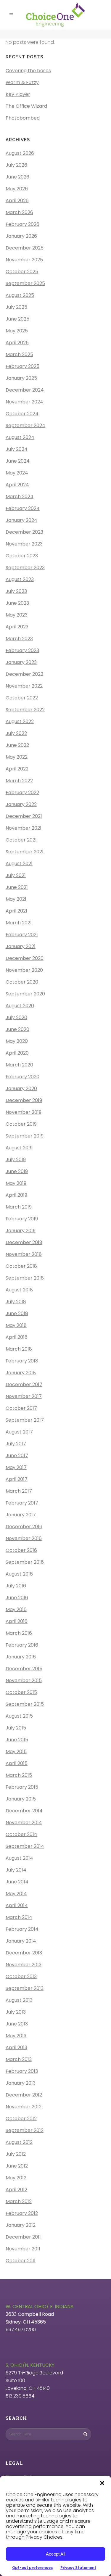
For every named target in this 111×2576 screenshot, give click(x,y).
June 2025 (17, 319)
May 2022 (17, 757)
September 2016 (25, 1562)
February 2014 (22, 1929)
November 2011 (23, 2249)
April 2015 (17, 1763)
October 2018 (21, 1266)
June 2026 (17, 177)
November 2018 (24, 1254)
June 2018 (17, 1313)
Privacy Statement (78, 2568)
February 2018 (22, 1361)
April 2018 (17, 1337)
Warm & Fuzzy (22, 82)
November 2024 (24, 402)
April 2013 (16, 2048)
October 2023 (22, 556)
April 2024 (17, 485)
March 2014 (19, 1917)
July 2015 (16, 1728)
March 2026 (19, 212)
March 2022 (19, 781)
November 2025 (24, 260)
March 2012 (19, 2201)
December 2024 (25, 390)
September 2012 (25, 2130)
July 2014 (16, 1870)
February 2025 (22, 366)
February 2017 (22, 1503)
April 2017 (17, 1479)
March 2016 (19, 1633)
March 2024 (20, 497)
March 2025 (19, 354)
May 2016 (16, 1609)
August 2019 (19, 1148)
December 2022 (24, 674)
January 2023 (21, 662)
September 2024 (25, 425)
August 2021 (19, 864)
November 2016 (24, 1538)
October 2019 (21, 1124)
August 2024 (20, 437)
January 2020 (21, 1089)
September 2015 (25, 1704)
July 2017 (16, 1444)
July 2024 (17, 449)
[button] (102, 2483)
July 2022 (16, 733)
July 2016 (16, 1586)
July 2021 (16, 875)
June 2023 (17, 603)
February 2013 (22, 2071)
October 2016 (21, 1550)
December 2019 (24, 1100)
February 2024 (23, 508)
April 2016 (17, 1621)
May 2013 (16, 2036)
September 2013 (25, 1988)
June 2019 (17, 1171)
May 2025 (17, 331)
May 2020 (17, 1041)
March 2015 (19, 1775)
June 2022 (17, 745)
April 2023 (17, 627)
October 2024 (22, 414)
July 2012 (16, 2154)
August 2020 (20, 1006)
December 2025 (25, 248)
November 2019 (24, 1112)
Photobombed (23, 118)
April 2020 (17, 1053)
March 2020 (19, 1065)
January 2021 (21, 946)
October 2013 (21, 1976)
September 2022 (25, 710)
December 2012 (24, 2095)
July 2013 (16, 2012)
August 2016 (19, 1574)
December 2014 (24, 1811)
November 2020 (24, 970)
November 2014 (24, 1823)
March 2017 (19, 1491)
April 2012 (16, 2190)
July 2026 (16, 165)
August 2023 (20, 579)
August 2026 (20, 153)
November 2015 (24, 1680)
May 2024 (17, 473)
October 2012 (21, 2119)
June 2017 (17, 1456)
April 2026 (17, 201)
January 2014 (21, 1941)
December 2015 (24, 1669)
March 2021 (19, 923)
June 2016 (17, 1598)
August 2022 (20, 721)
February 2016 (22, 1645)
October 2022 (22, 698)
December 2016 (24, 1527)
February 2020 (22, 1077)
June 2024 (18, 461)
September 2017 (25, 1420)
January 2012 (21, 2225)
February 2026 (22, 224)
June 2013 (17, 2024)
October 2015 (21, 1692)
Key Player (18, 94)
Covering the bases (28, 71)
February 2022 (22, 793)
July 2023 (16, 591)
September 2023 (25, 568)
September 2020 (25, 994)
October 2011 (21, 2261)
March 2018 (19, 1349)
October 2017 (21, 1408)
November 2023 (24, 544)
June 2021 (17, 887)
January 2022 (21, 804)
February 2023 (22, 650)
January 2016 (21, 1657)
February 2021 (22, 935)
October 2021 (21, 840)
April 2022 (17, 769)
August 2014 (19, 1858)
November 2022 (24, 686)
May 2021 (16, 899)
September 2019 (25, 1136)
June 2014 (17, 1882)
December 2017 (24, 1384)
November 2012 (24, 2107)
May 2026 (17, 189)
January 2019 (21, 1231)
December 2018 (24, 1242)
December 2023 (24, 532)
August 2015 (19, 1716)
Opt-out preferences (32, 2568)
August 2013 (19, 2000)
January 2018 (21, 1373)
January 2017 (21, 1515)
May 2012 (16, 2178)
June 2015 (17, 1740)
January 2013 (21, 2083)
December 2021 (24, 816)
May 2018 (16, 1325)
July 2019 (16, 1160)
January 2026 (21, 236)
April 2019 (16, 1195)
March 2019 (19, 1207)
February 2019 (22, 1219)
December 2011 (23, 2237)
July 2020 (16, 1017)
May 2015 (16, 1752)
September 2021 (25, 852)
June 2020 (17, 1029)
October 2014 (21, 1834)
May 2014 (16, 1894)
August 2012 (19, 2142)
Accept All (55, 2554)
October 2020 (22, 982)
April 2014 (17, 1905)
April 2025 (17, 343)
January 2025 (21, 378)
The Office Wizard (26, 106)
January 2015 (21, 1799)
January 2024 (21, 520)
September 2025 (25, 283)
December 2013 (24, 1953)
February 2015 (22, 1787)
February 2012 (22, 2213)
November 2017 (24, 1396)
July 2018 (16, 1302)
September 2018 (25, 1278)
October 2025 (22, 272)
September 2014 (25, 1846)
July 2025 (16, 307)
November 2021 (24, 828)
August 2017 (19, 1432)
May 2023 (17, 615)
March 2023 (19, 639)
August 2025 (20, 295)
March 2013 (19, 2059)
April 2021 (16, 911)
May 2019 (16, 1183)
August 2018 (19, 1290)
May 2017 (16, 1467)
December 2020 (25, 958)
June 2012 (17, 2166)
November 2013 (24, 1965)
